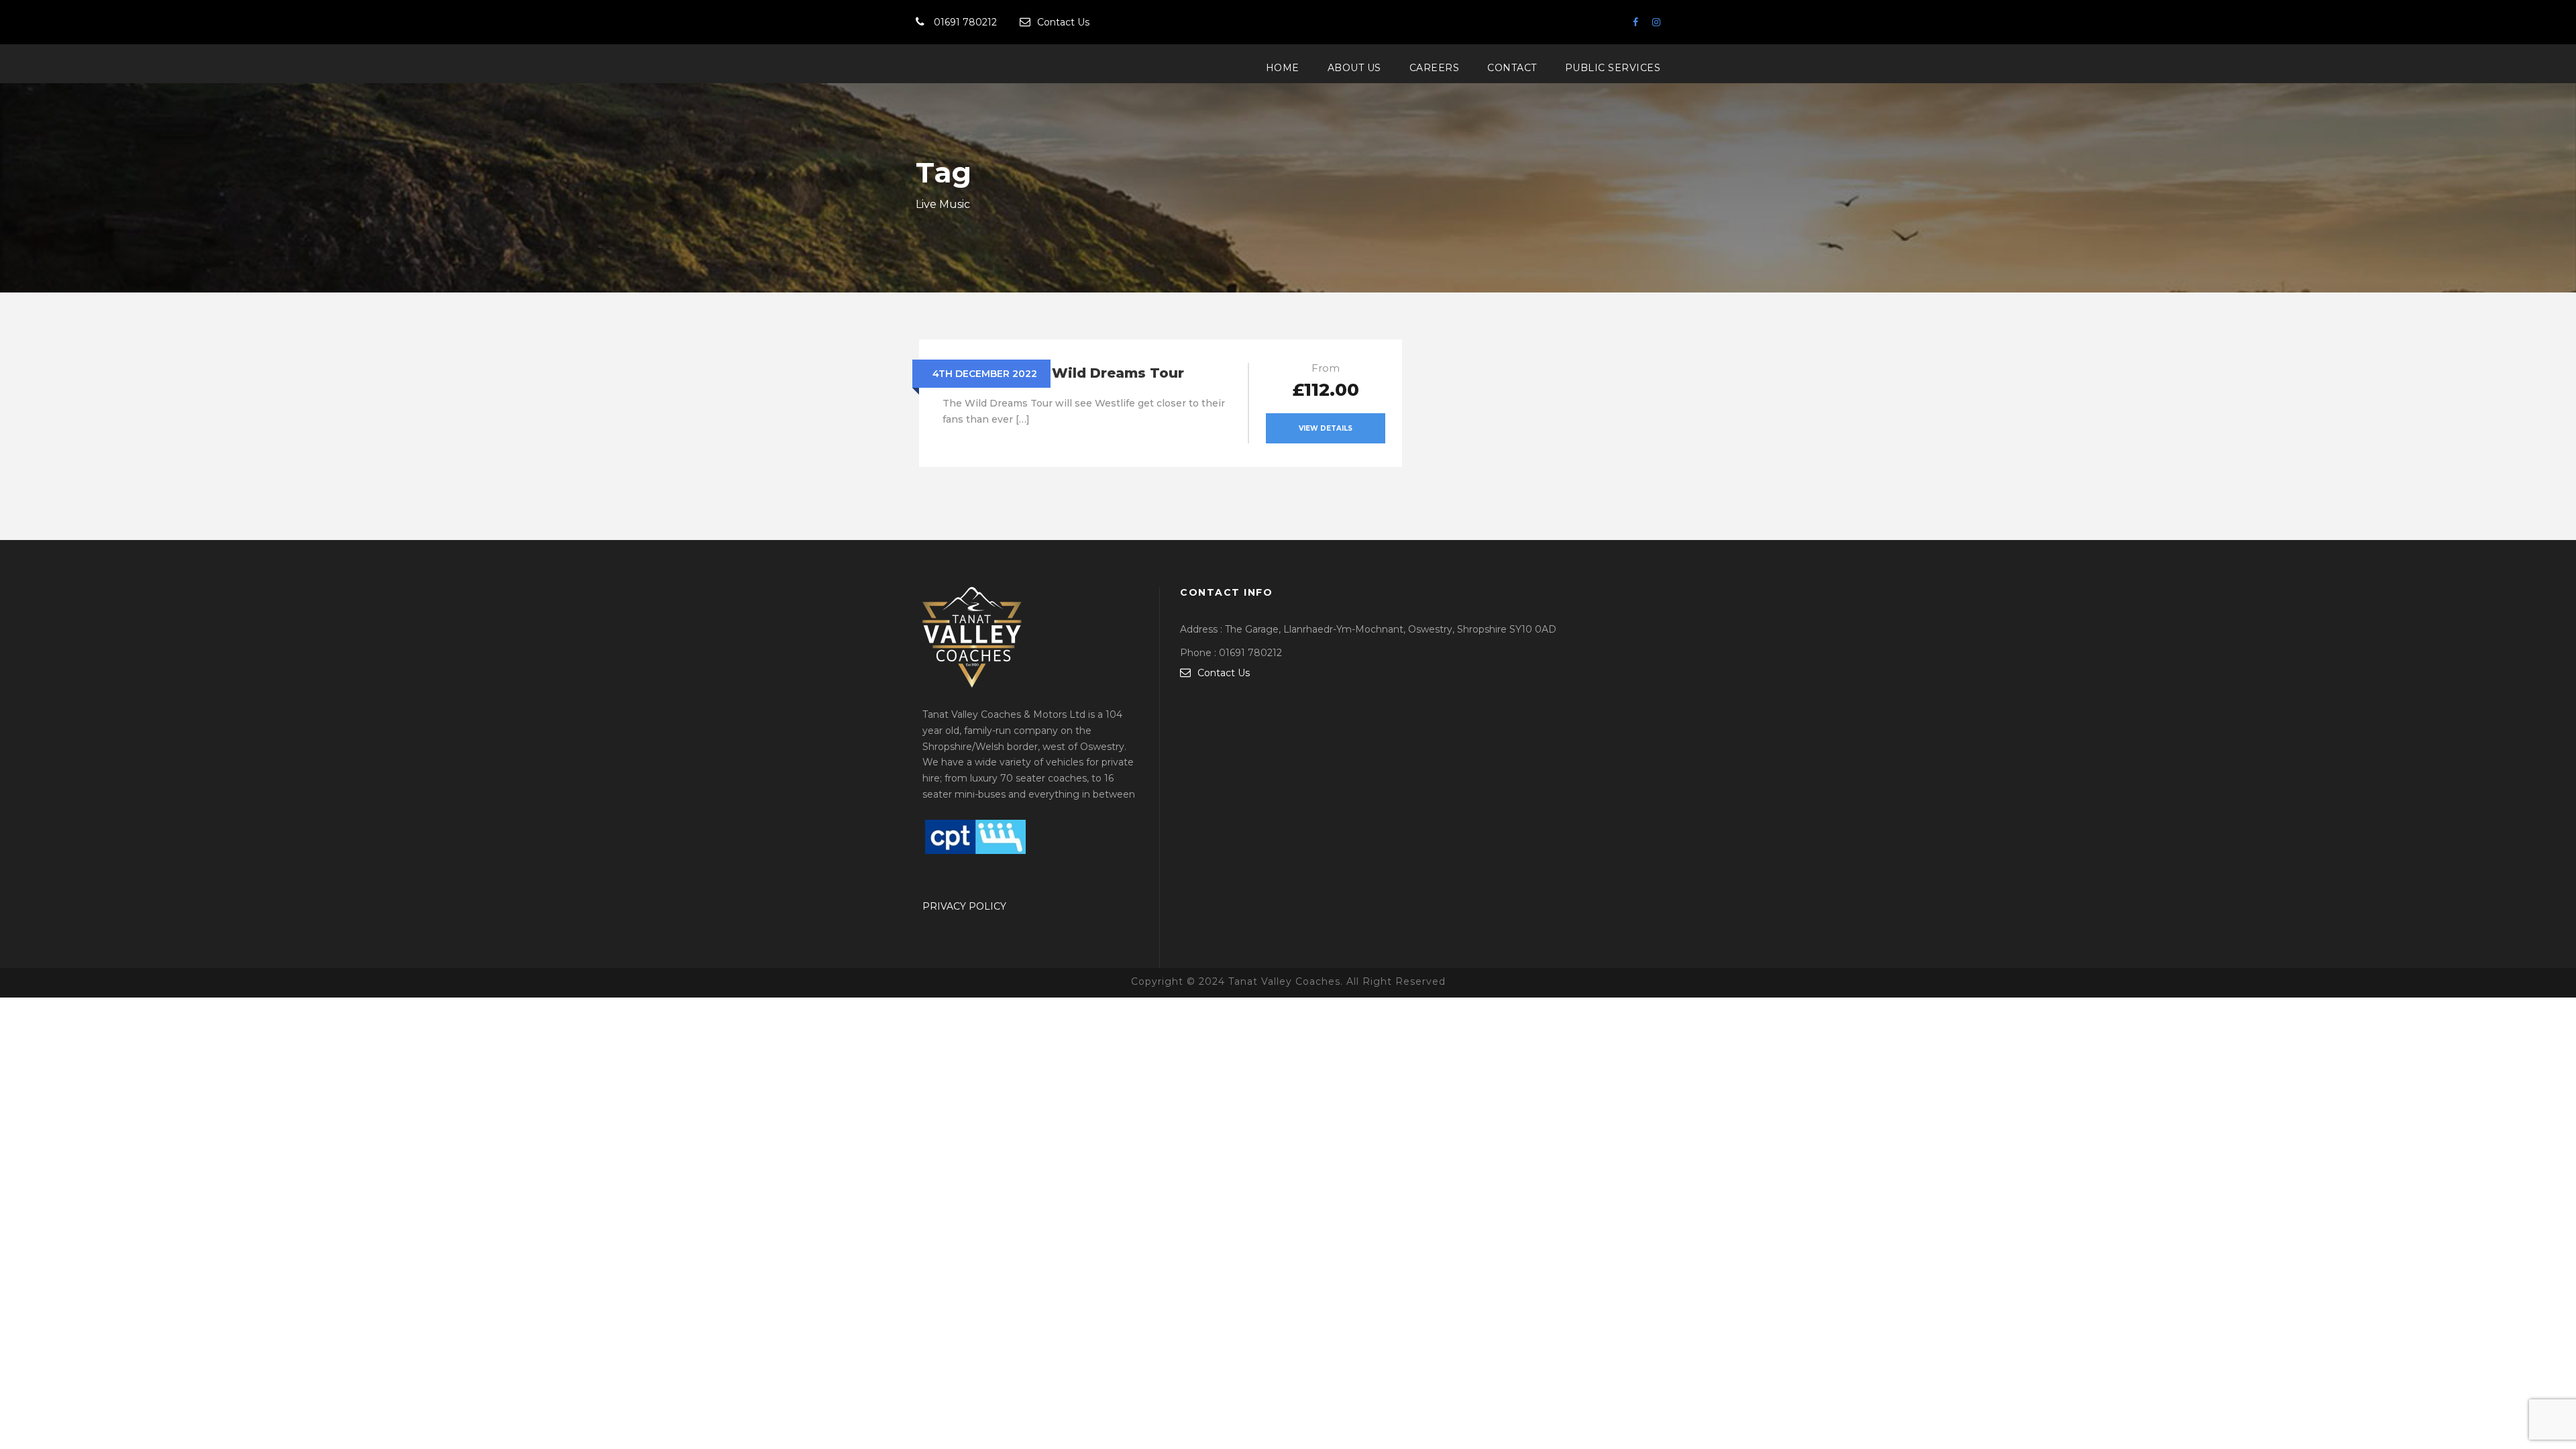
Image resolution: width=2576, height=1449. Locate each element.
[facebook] (1635, 22)
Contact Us (1063, 22)
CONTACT (1512, 68)
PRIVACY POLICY (964, 906)
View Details (1326, 428)
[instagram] (1656, 22)
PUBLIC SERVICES (1613, 68)
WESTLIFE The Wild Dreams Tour (1063, 373)
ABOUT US (1354, 68)
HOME (1283, 68)
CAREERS (1435, 68)
